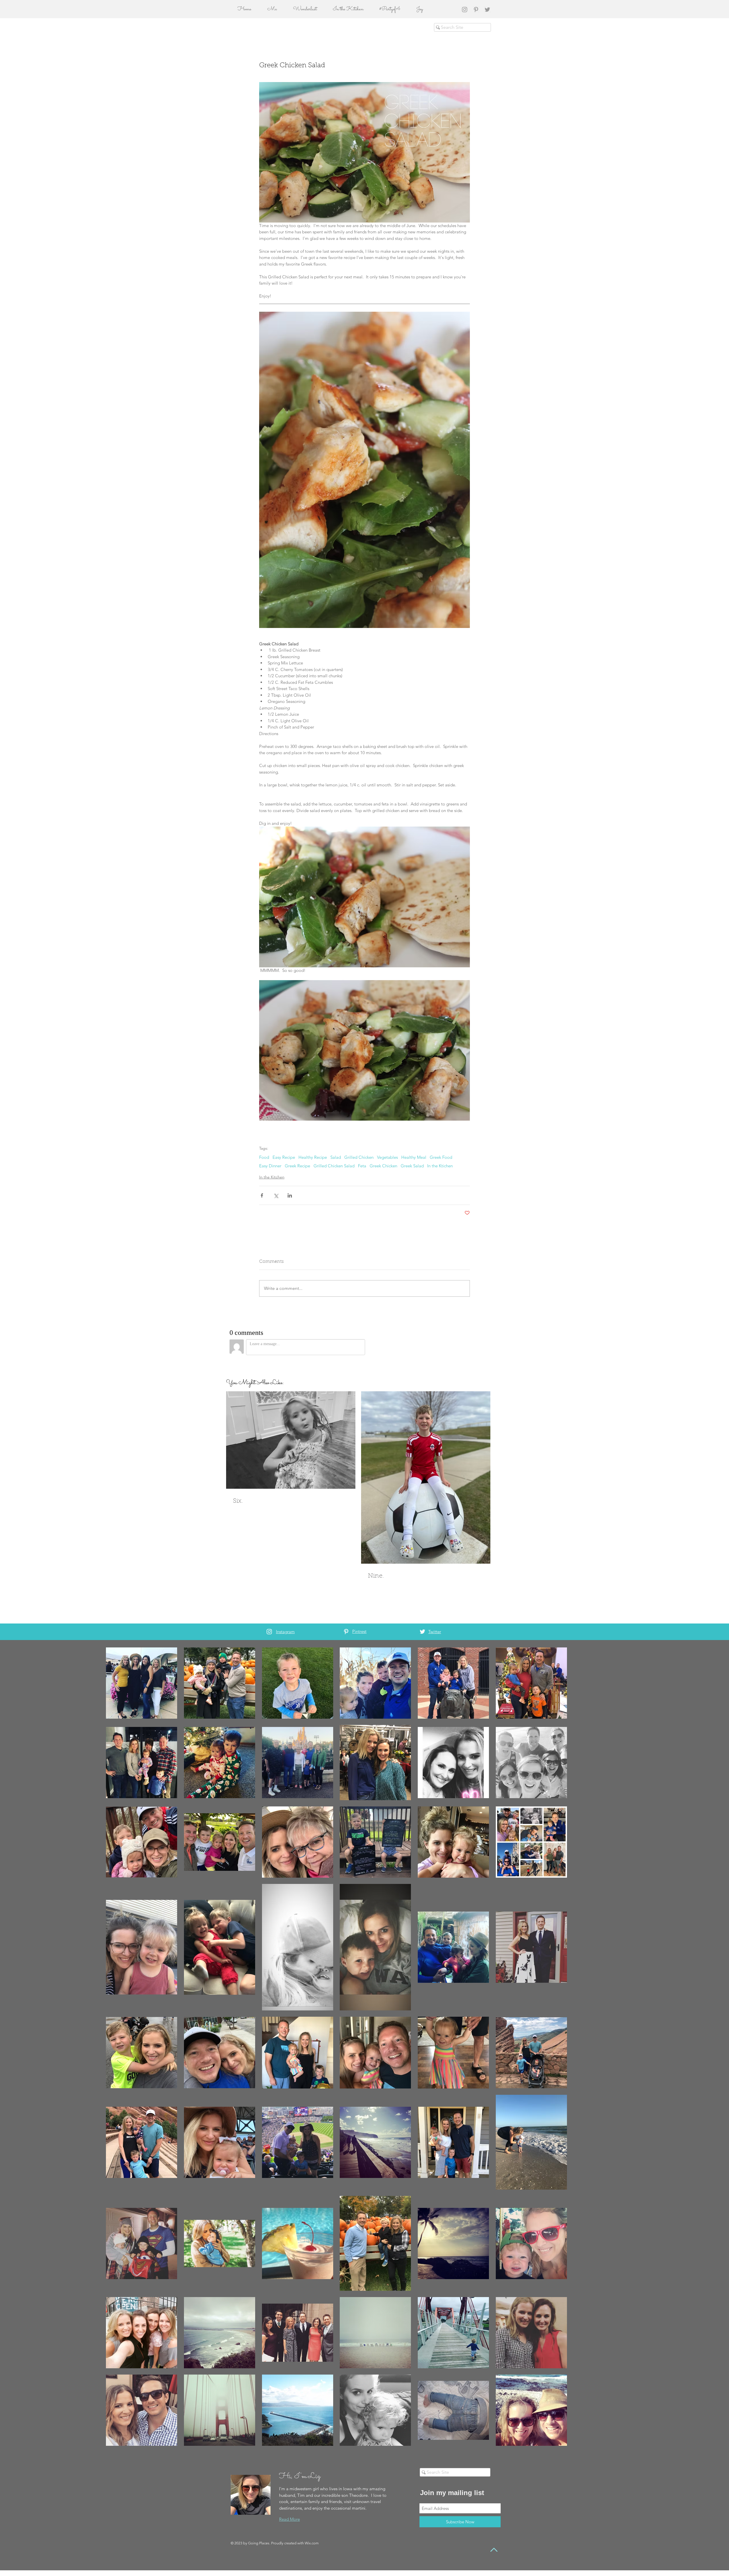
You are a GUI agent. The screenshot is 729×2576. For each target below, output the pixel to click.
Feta (362, 1166)
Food (264, 1157)
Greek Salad (412, 1166)
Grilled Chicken (359, 1157)
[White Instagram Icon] (269, 1632)
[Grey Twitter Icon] (487, 10)
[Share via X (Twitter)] (276, 1195)
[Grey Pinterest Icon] (476, 10)
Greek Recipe (297, 1166)
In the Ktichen (440, 1166)
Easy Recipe (284, 1157)
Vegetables (387, 1157)
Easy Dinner (270, 1166)
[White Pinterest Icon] (346, 1632)
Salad (336, 1157)
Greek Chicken (383, 1166)
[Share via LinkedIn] (290, 1195)
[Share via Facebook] (262, 1195)
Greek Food (441, 1157)
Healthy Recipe (313, 1157)
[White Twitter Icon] (422, 1632)
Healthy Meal (414, 1157)
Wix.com (312, 2543)
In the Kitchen (272, 1177)
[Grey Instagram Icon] (465, 10)
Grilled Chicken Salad (334, 1166)
